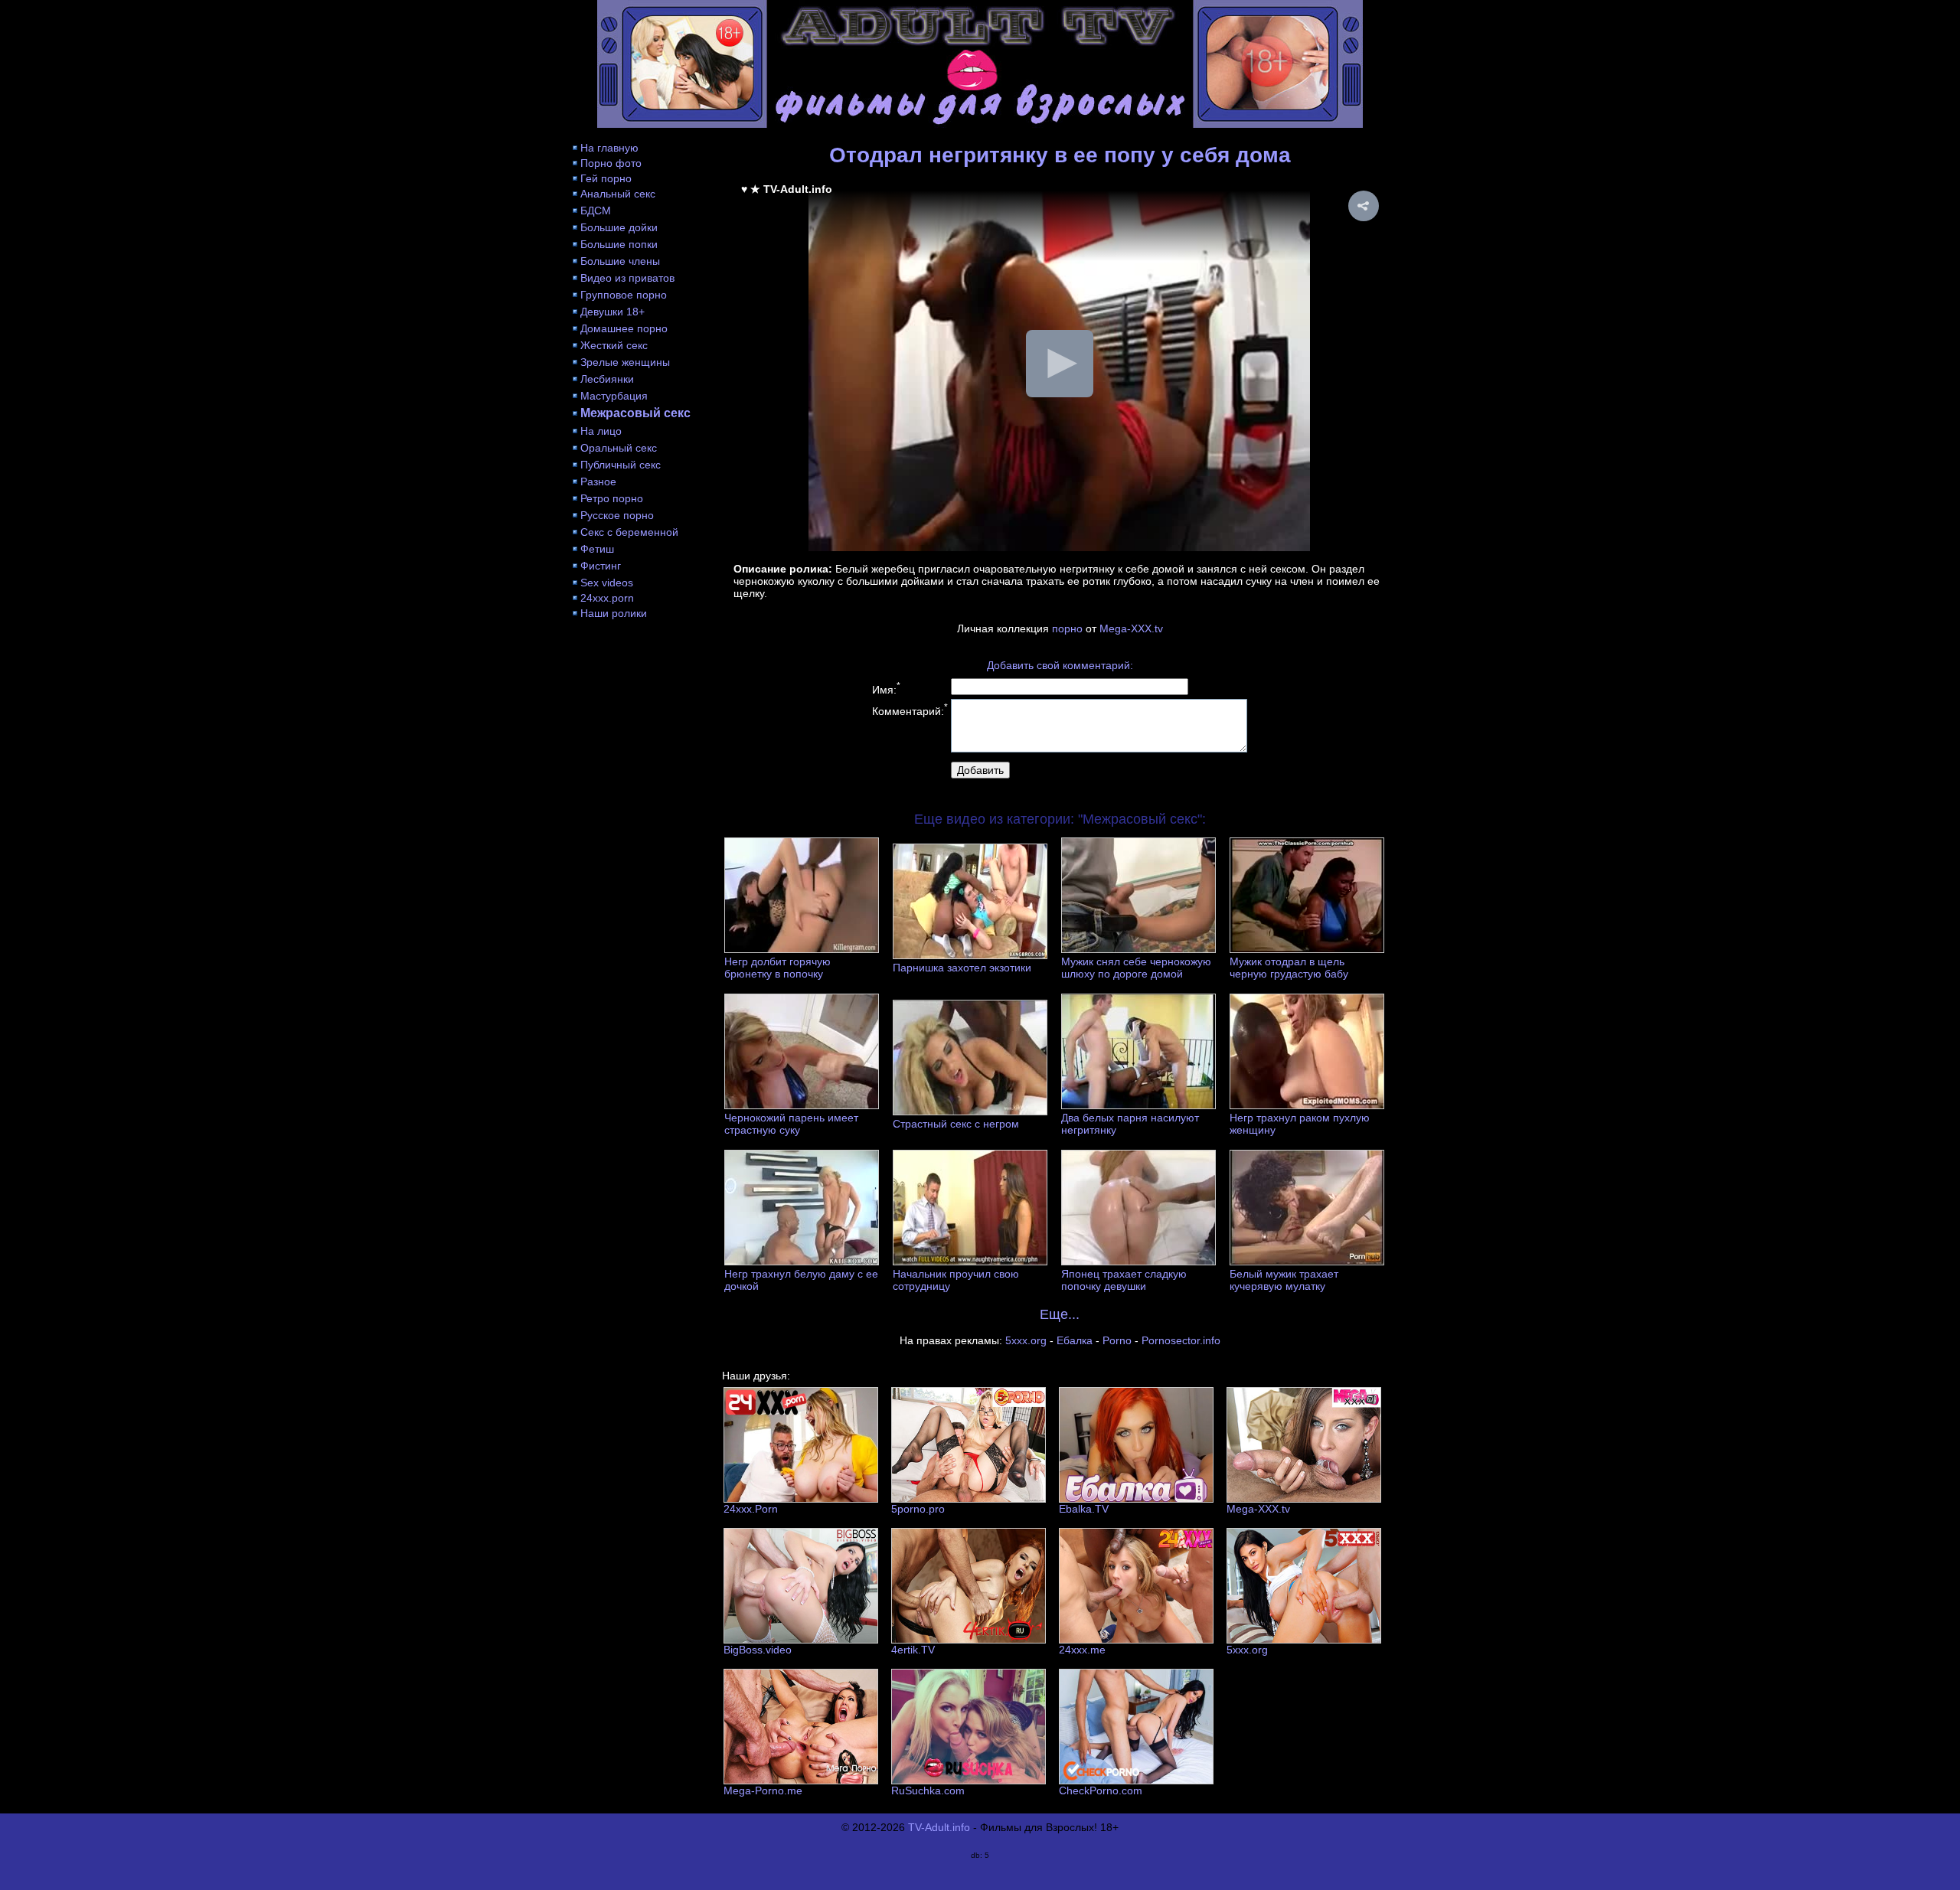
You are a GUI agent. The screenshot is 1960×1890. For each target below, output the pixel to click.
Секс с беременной (629, 532)
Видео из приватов (627, 278)
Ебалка (1075, 1340)
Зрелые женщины (625, 362)
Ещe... (1060, 1314)
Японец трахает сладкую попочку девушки (1124, 1280)
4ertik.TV (913, 1650)
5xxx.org (1026, 1340)
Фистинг (601, 566)
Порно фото (611, 163)
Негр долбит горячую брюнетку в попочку (777, 968)
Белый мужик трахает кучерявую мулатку (1284, 1280)
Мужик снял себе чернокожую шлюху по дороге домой (1136, 968)
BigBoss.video (758, 1650)
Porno (1117, 1340)
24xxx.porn (607, 598)
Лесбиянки (607, 379)
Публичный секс (621, 465)
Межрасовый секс (635, 413)
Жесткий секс (614, 345)
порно (1067, 628)
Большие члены (620, 261)
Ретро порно (612, 498)
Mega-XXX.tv (1131, 628)
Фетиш (597, 549)
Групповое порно (624, 295)
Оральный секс (619, 448)
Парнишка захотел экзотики (962, 968)
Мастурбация (614, 396)
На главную (609, 148)
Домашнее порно (624, 328)
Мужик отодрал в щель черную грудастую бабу (1289, 968)
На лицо (601, 431)
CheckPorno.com (1101, 1790)
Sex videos (607, 583)
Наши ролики (614, 613)
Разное (598, 481)
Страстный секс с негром (956, 1124)
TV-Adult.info (939, 1827)
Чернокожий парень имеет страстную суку (791, 1124)
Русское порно (617, 515)
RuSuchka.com (928, 1790)
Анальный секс (618, 194)
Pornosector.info (1181, 1340)
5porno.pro (918, 1509)
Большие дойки (619, 227)
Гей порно (606, 178)
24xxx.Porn (751, 1509)
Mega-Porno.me (763, 1790)
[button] (1364, 206)
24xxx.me (1082, 1650)
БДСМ (596, 211)
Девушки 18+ (612, 312)
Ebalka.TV (1084, 1509)
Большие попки (619, 244)
